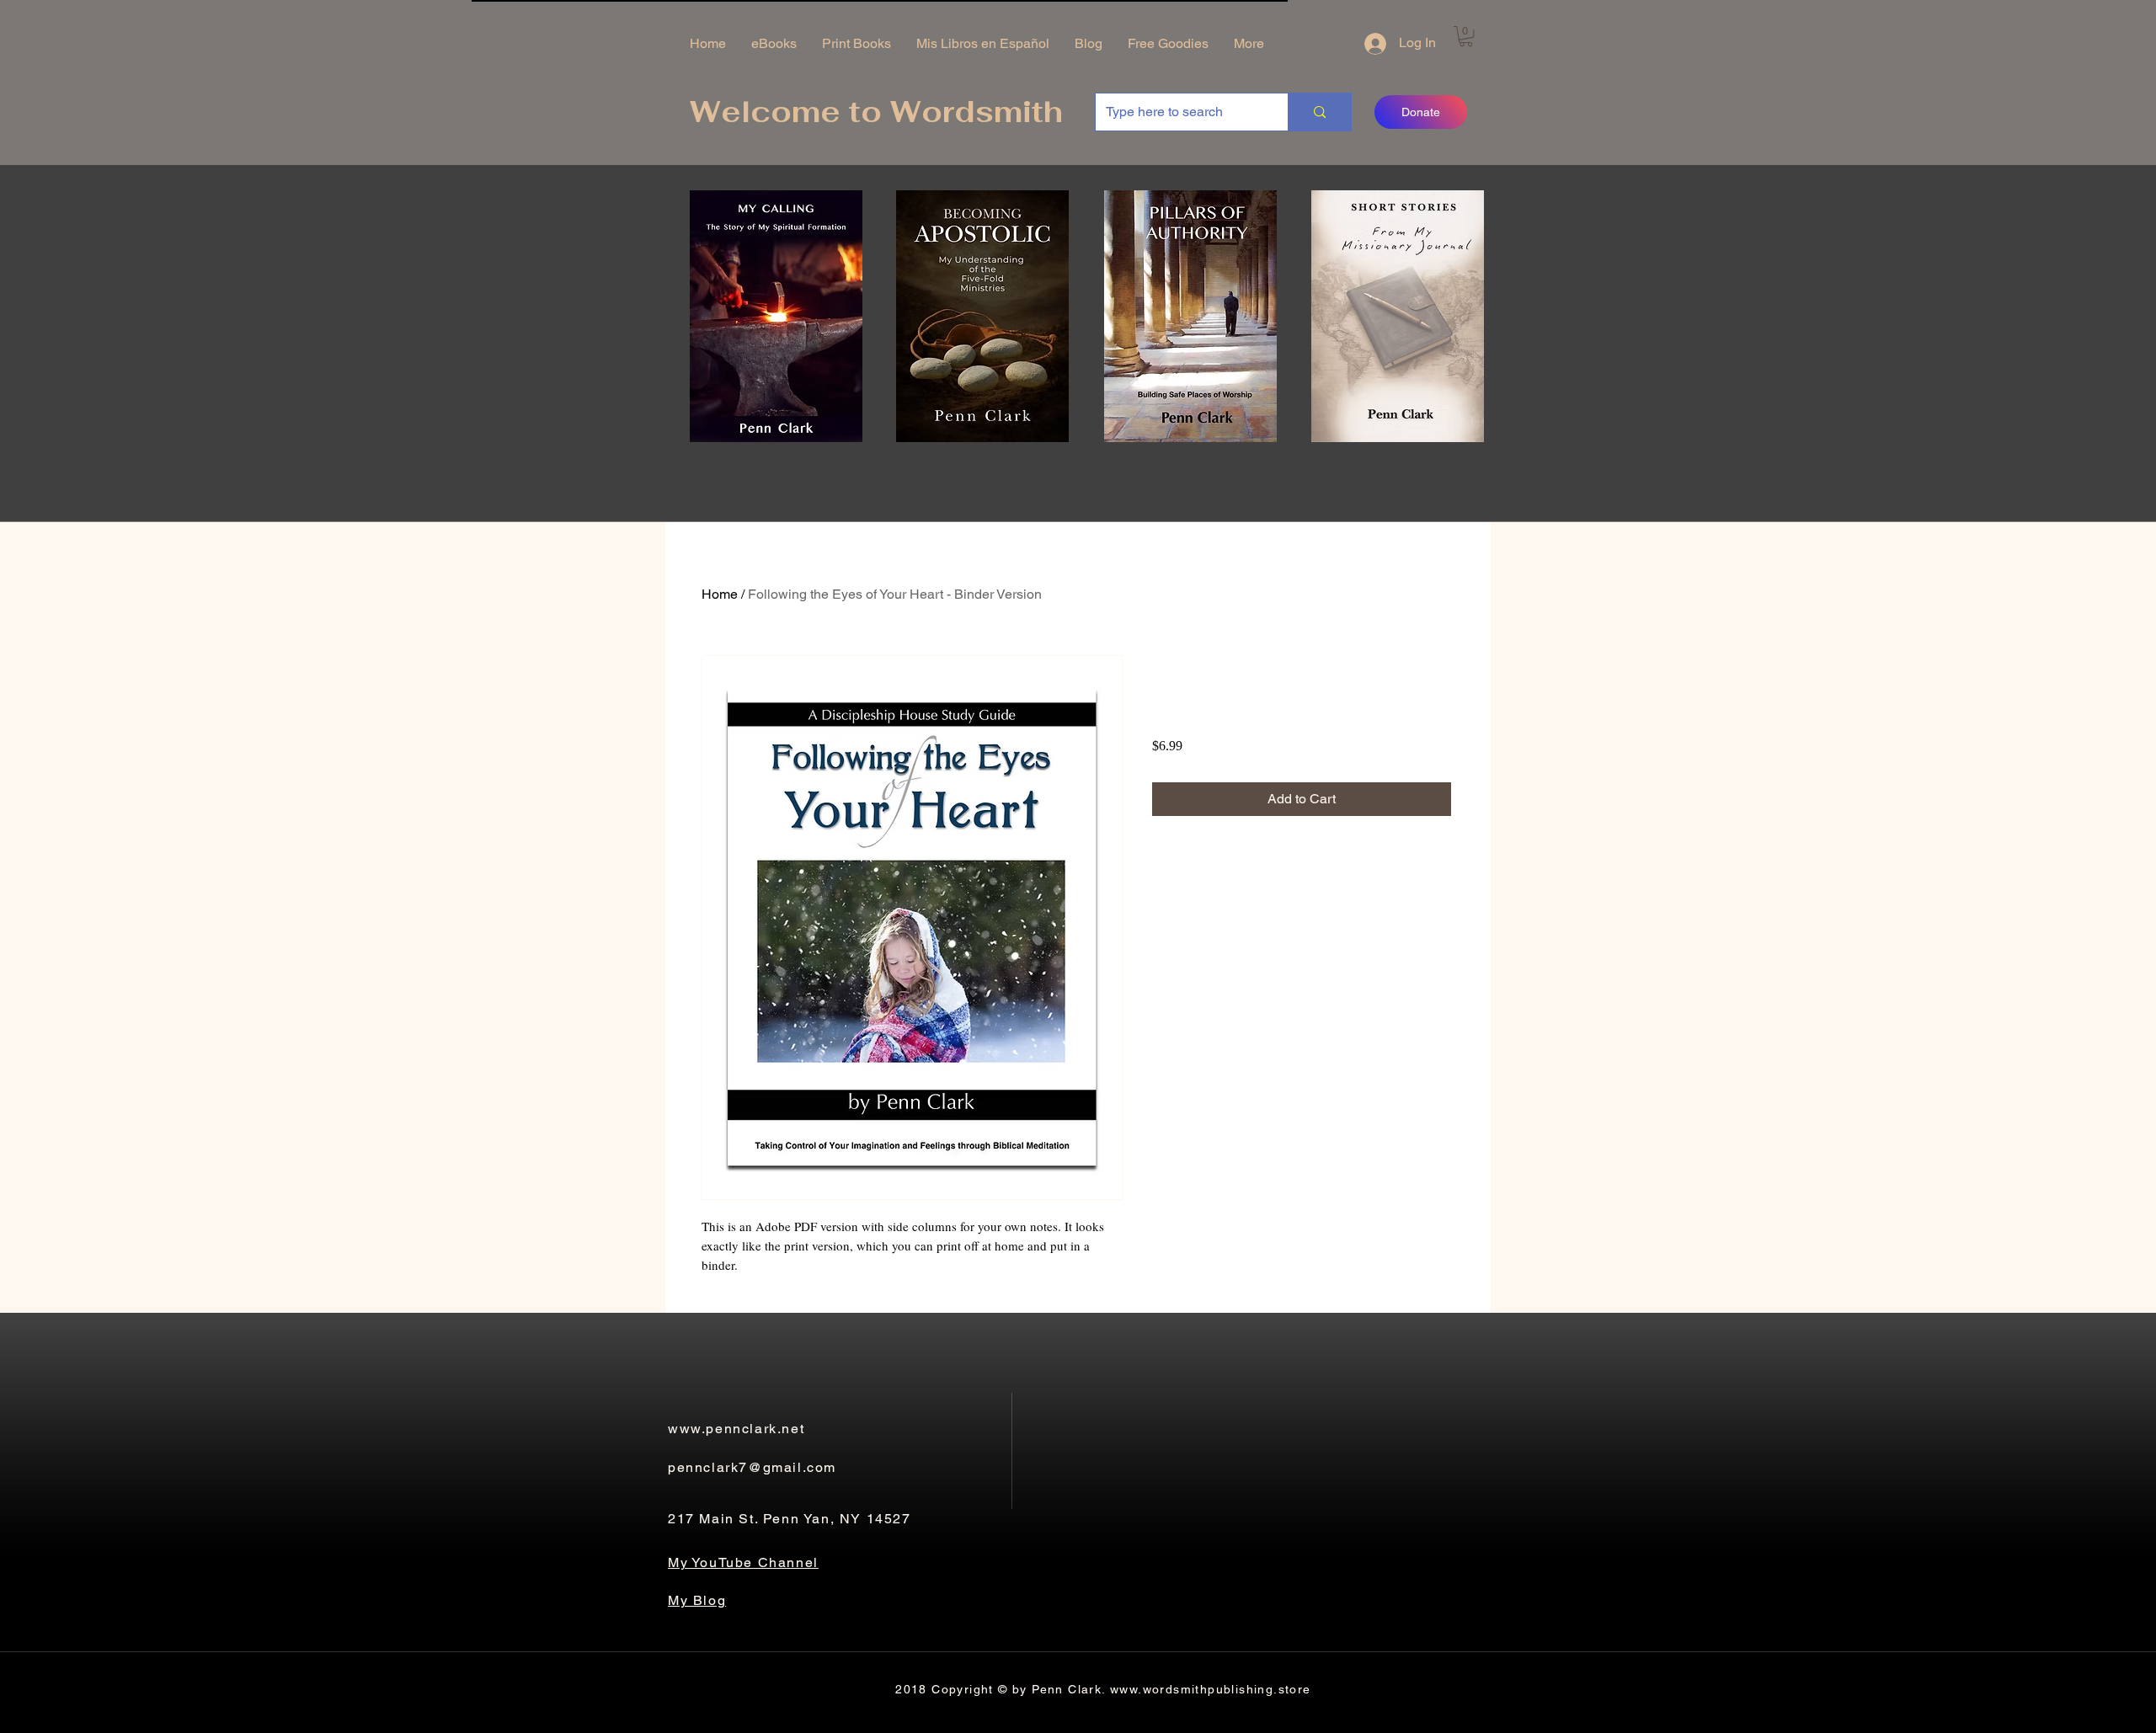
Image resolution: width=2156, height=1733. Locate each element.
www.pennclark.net (736, 1429)
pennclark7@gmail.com (752, 1467)
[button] (1466, 36)
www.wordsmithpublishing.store (1211, 1689)
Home (720, 594)
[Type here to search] (1319, 112)
